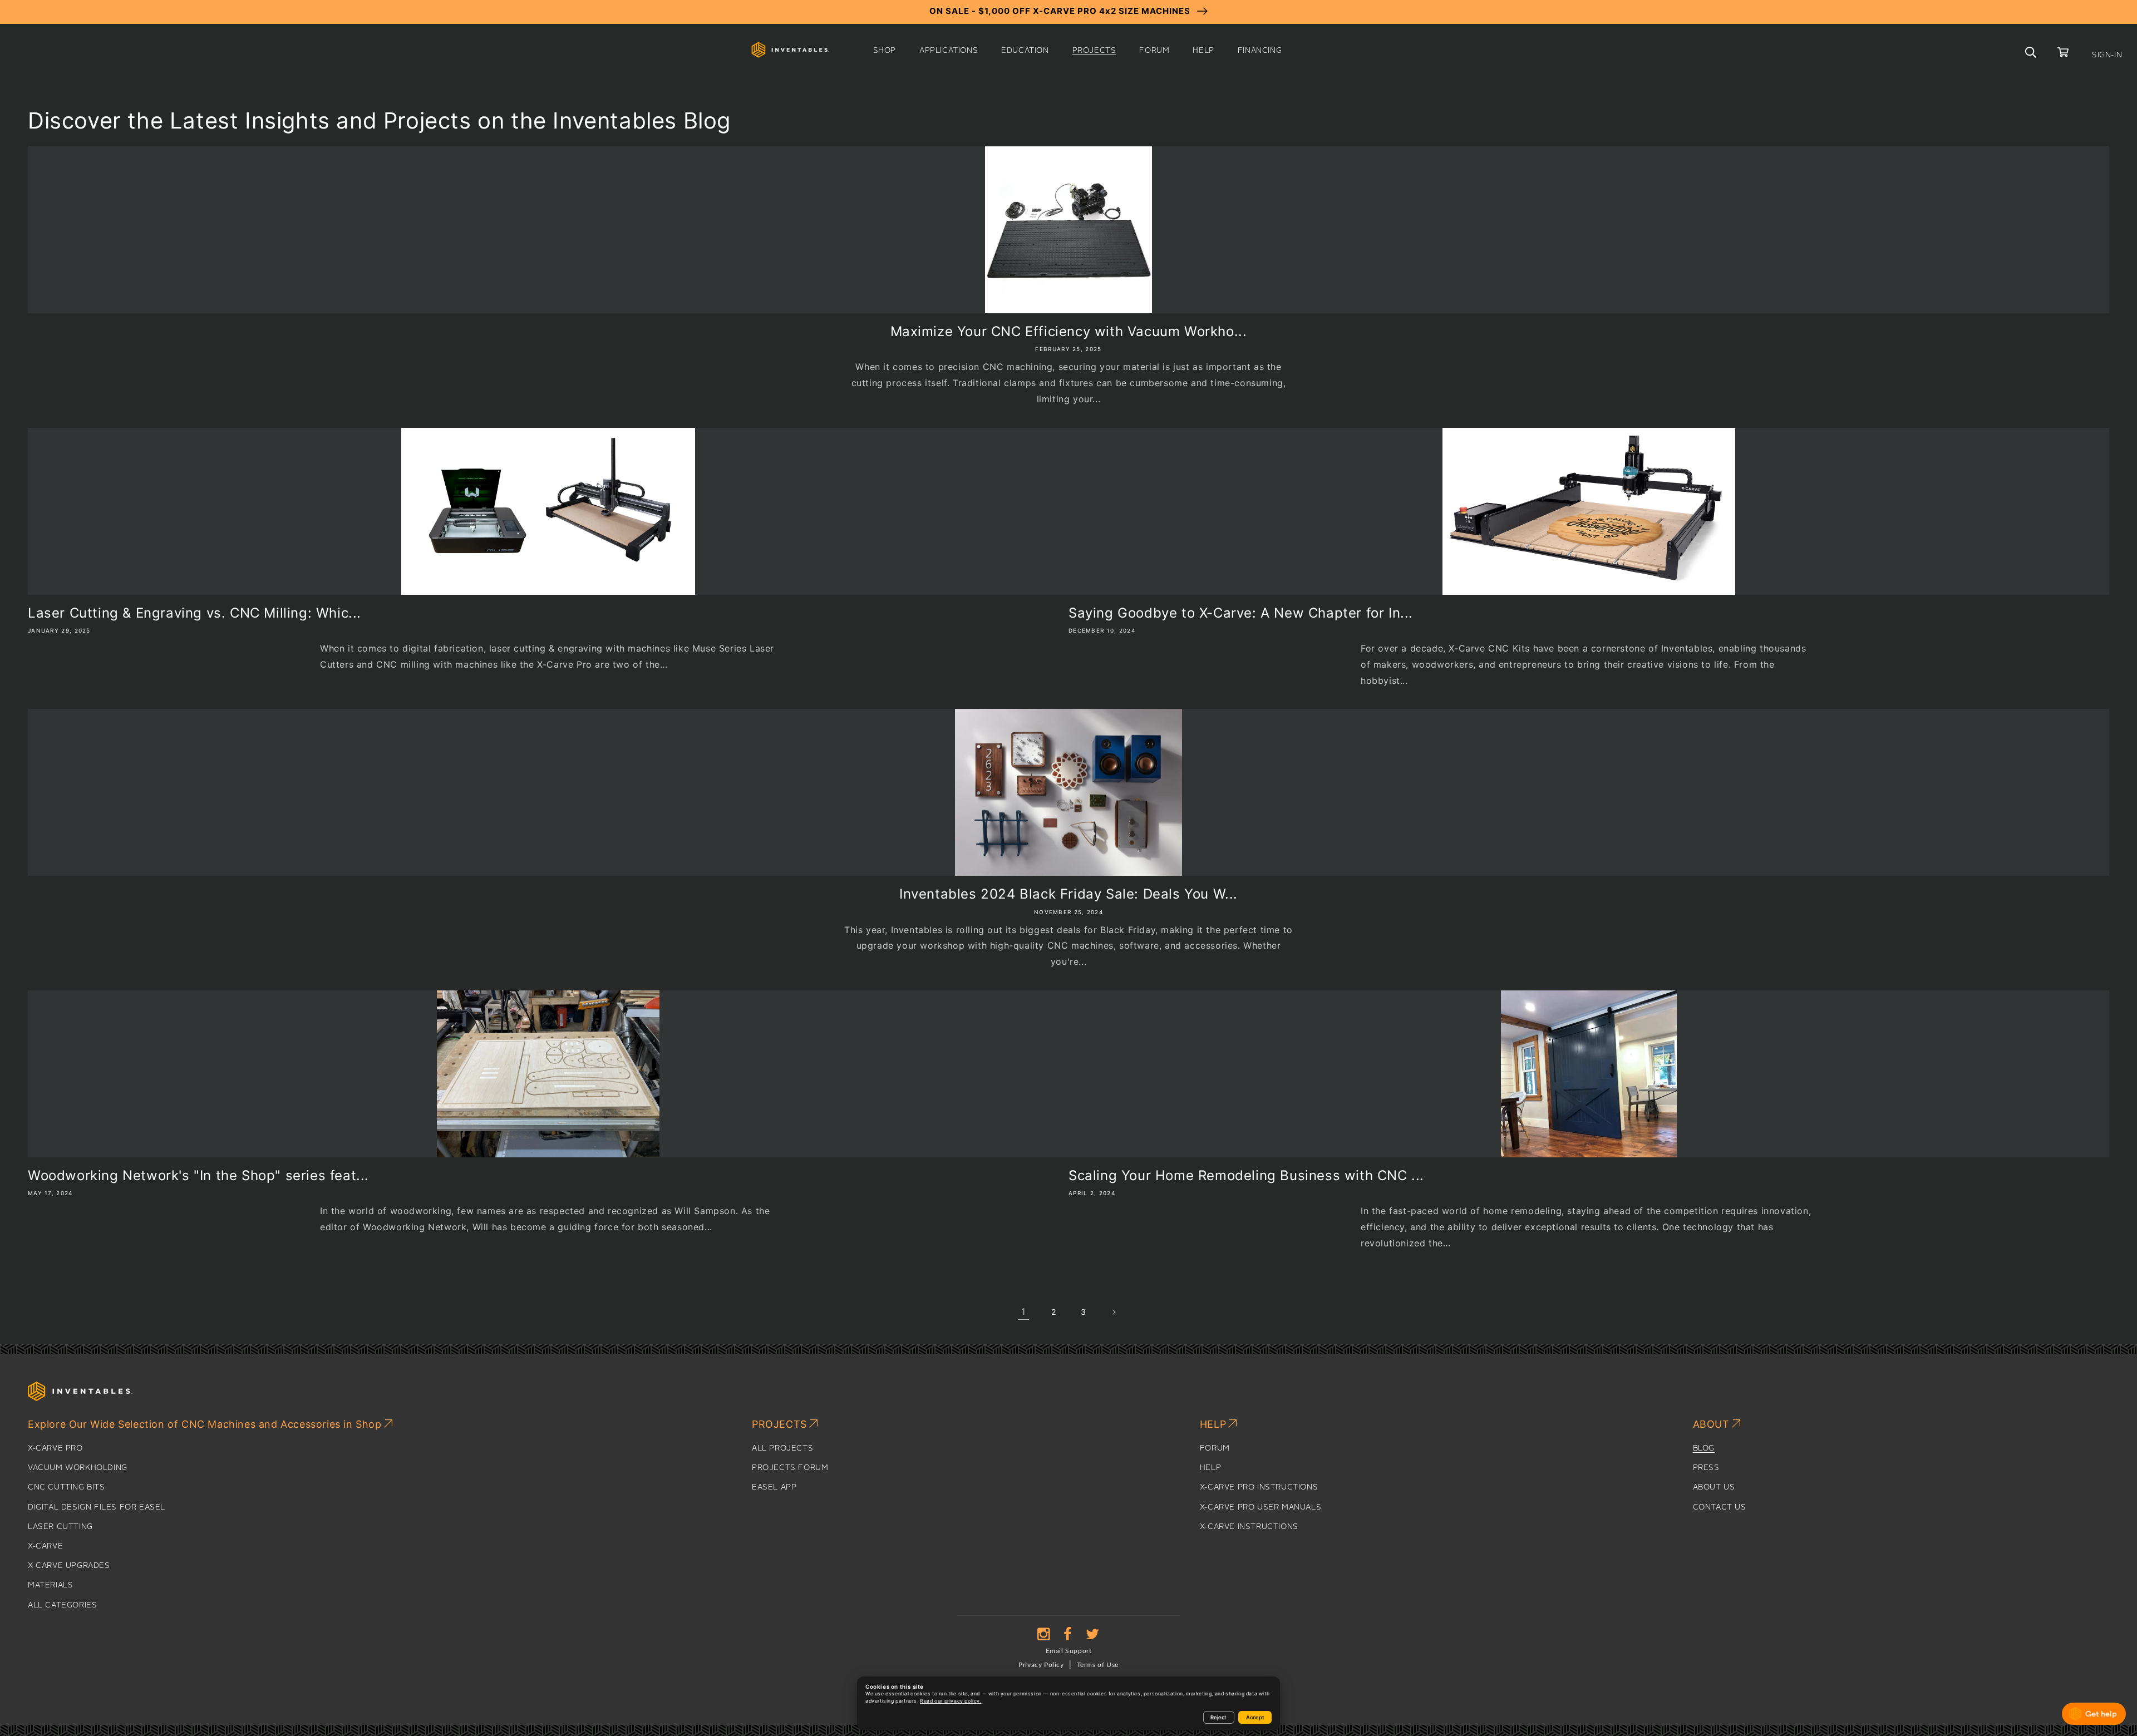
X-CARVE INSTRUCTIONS (1249, 1527)
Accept (1255, 1717)
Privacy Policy (1041, 1665)
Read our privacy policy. (951, 1701)
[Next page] (1114, 1312)
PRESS (1706, 1468)
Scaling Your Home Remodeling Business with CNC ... (1246, 1175)
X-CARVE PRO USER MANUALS (1260, 1507)
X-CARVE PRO (55, 1448)
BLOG (1704, 1448)
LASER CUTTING (60, 1527)
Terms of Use (1098, 1665)
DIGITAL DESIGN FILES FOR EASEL (97, 1507)
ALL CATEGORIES (62, 1605)
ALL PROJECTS (782, 1448)
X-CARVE (45, 1546)
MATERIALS (50, 1585)
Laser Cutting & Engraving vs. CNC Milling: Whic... (195, 613)
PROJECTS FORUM (790, 1468)
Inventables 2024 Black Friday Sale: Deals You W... (1068, 894)
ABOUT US (1714, 1487)
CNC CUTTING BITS (67, 1487)
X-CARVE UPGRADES (69, 1566)
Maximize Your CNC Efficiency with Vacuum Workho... (1069, 331)
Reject (1218, 1717)
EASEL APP (774, 1487)
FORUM (1215, 1448)
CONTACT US (1720, 1507)
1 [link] (1023, 1311)
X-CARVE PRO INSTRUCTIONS (1259, 1487)
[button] (885, 51)
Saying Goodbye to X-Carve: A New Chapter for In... (1241, 613)
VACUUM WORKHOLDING (78, 1468)
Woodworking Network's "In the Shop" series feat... (198, 1175)
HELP (1210, 1468)
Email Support (1069, 1651)
